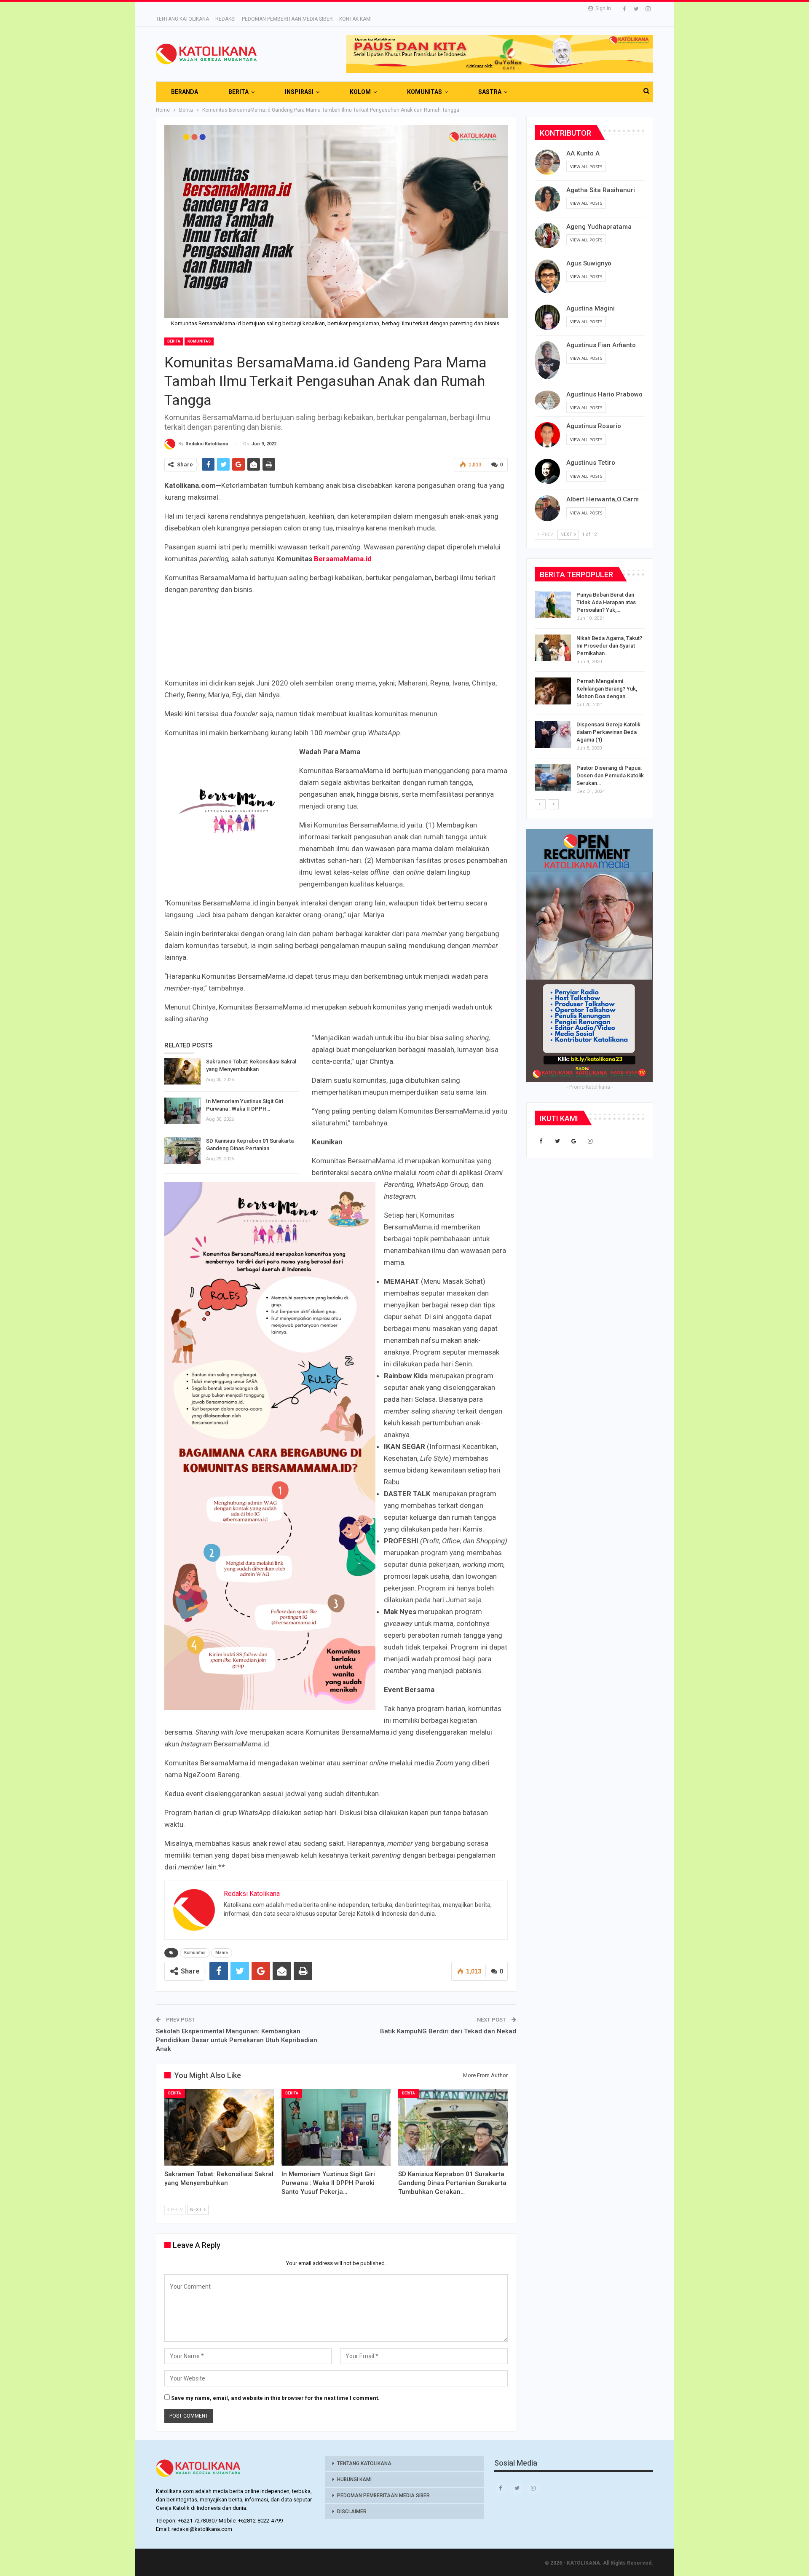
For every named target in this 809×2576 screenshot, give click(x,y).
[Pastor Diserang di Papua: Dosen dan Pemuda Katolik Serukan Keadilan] (553, 778)
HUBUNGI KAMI (354, 2480)
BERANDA (185, 92)
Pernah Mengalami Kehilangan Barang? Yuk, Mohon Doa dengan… (607, 689)
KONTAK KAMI (355, 19)
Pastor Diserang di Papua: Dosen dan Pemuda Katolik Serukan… (610, 775)
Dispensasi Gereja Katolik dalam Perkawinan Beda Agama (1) (608, 732)
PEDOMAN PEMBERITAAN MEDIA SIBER (287, 19)
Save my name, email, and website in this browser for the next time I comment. (275, 2398)
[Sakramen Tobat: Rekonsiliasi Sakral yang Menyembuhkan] (182, 1071)
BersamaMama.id (343, 559)
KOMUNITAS (425, 92)
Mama (222, 1953)
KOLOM (360, 92)
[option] (590, 695)
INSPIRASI (299, 92)
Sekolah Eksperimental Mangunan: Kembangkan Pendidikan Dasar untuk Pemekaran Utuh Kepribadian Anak (237, 2040)
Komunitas (199, 341)
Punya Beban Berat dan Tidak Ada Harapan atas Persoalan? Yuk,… (606, 602)
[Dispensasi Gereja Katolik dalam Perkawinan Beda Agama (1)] (553, 734)
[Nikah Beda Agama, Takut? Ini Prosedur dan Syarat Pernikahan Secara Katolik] (553, 648)
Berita (174, 341)
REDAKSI (225, 19)
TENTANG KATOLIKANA (182, 19)
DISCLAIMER (352, 2512)
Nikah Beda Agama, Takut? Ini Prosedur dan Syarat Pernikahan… (609, 646)
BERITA (238, 92)
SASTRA (490, 92)
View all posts (586, 166)
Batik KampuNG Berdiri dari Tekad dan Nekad (448, 2031)
